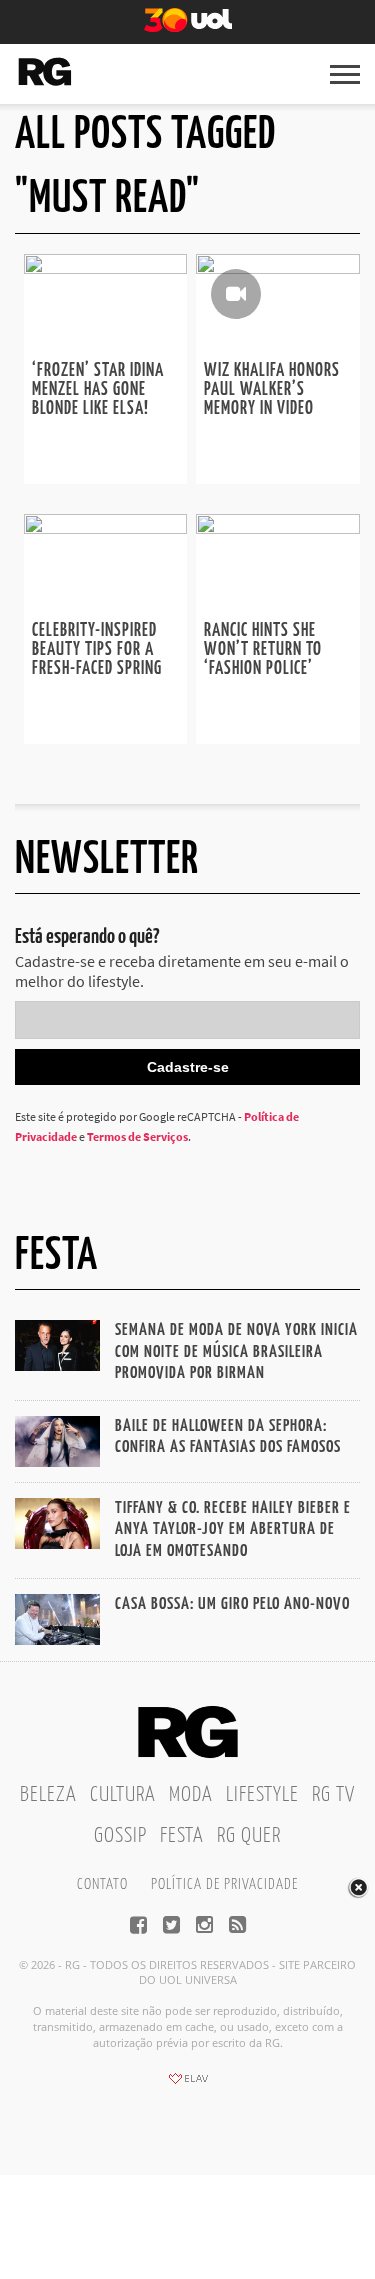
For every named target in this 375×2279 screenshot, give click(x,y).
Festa (182, 1836)
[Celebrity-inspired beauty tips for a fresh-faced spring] (106, 528)
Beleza (48, 1795)
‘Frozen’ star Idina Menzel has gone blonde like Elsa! (98, 390)
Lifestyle (262, 1795)
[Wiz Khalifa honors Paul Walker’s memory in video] (278, 268)
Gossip (120, 1836)
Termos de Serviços (137, 1136)
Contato (102, 1884)
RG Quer (249, 1836)
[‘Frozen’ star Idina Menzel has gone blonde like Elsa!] (106, 268)
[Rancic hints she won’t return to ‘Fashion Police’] (278, 528)
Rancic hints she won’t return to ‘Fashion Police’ (263, 650)
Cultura (123, 1795)
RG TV (333, 1795)
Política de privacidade (224, 1884)
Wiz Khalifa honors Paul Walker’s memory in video (272, 390)
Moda (191, 1795)
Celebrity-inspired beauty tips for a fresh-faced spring (97, 650)
